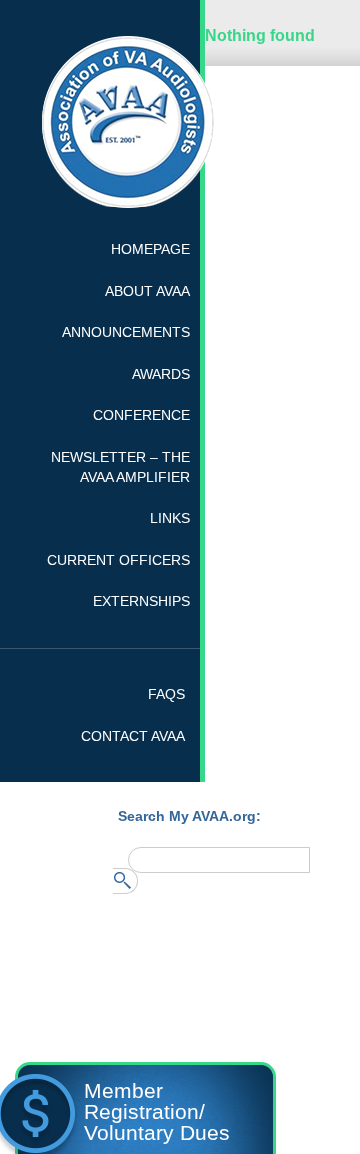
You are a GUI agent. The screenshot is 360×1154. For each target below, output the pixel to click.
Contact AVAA (133, 736)
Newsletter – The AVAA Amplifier (120, 467)
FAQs (166, 694)
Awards (161, 374)
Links (170, 518)
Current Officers (118, 560)
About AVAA (147, 291)
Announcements (126, 332)
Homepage (150, 249)
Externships (141, 601)
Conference (141, 415)
